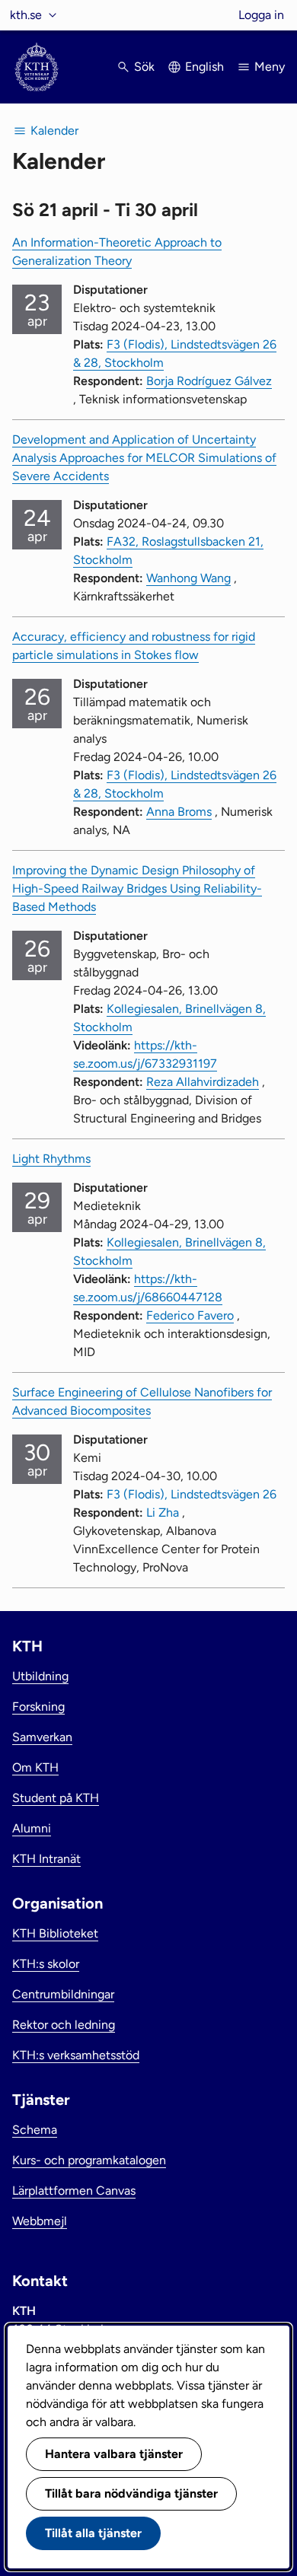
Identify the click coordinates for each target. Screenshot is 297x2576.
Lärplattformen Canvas (74, 2191)
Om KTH (35, 1767)
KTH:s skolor (46, 1964)
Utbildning (40, 1676)
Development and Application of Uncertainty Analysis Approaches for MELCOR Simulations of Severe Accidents (144, 458)
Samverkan (42, 1737)
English (204, 67)
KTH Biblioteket (55, 1933)
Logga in (261, 15)
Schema (35, 2130)
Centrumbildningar (63, 1994)
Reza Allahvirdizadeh (203, 1082)
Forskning (38, 1707)
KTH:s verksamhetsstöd (76, 2055)
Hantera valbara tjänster (114, 2454)
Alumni (32, 1828)
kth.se (26, 15)
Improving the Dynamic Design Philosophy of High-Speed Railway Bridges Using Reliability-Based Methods (137, 888)
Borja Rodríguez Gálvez (209, 381)
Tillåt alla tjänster (93, 2533)
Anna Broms (179, 812)
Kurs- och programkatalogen (89, 2160)
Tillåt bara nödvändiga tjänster (131, 2493)
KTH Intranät (46, 1859)
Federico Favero (190, 1315)
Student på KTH (56, 1798)
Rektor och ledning (64, 2025)
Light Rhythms (51, 1159)
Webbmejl (40, 2221)
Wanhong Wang (188, 578)
